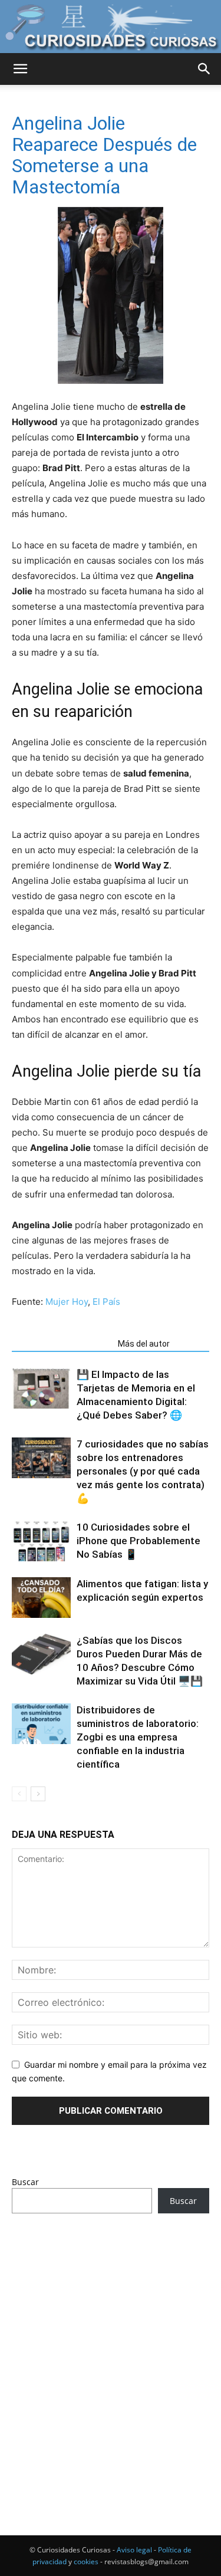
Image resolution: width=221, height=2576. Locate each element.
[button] (20, 69)
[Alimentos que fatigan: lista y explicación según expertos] (41, 1598)
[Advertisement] (111, 2352)
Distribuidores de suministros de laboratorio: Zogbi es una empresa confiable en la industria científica (138, 1737)
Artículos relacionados (61, 1344)
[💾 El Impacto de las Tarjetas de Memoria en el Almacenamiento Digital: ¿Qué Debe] (41, 1388)
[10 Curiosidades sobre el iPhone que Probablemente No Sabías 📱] (41, 1541)
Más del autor (144, 1344)
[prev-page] (19, 1794)
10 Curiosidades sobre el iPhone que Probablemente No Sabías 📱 (138, 1541)
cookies (86, 2562)
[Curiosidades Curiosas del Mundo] (111, 27)
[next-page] (38, 1794)
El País (106, 1302)
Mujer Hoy (67, 1302)
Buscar (25, 2182)
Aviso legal (134, 2550)
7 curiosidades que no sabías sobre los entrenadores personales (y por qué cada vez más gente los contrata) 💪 (143, 1471)
